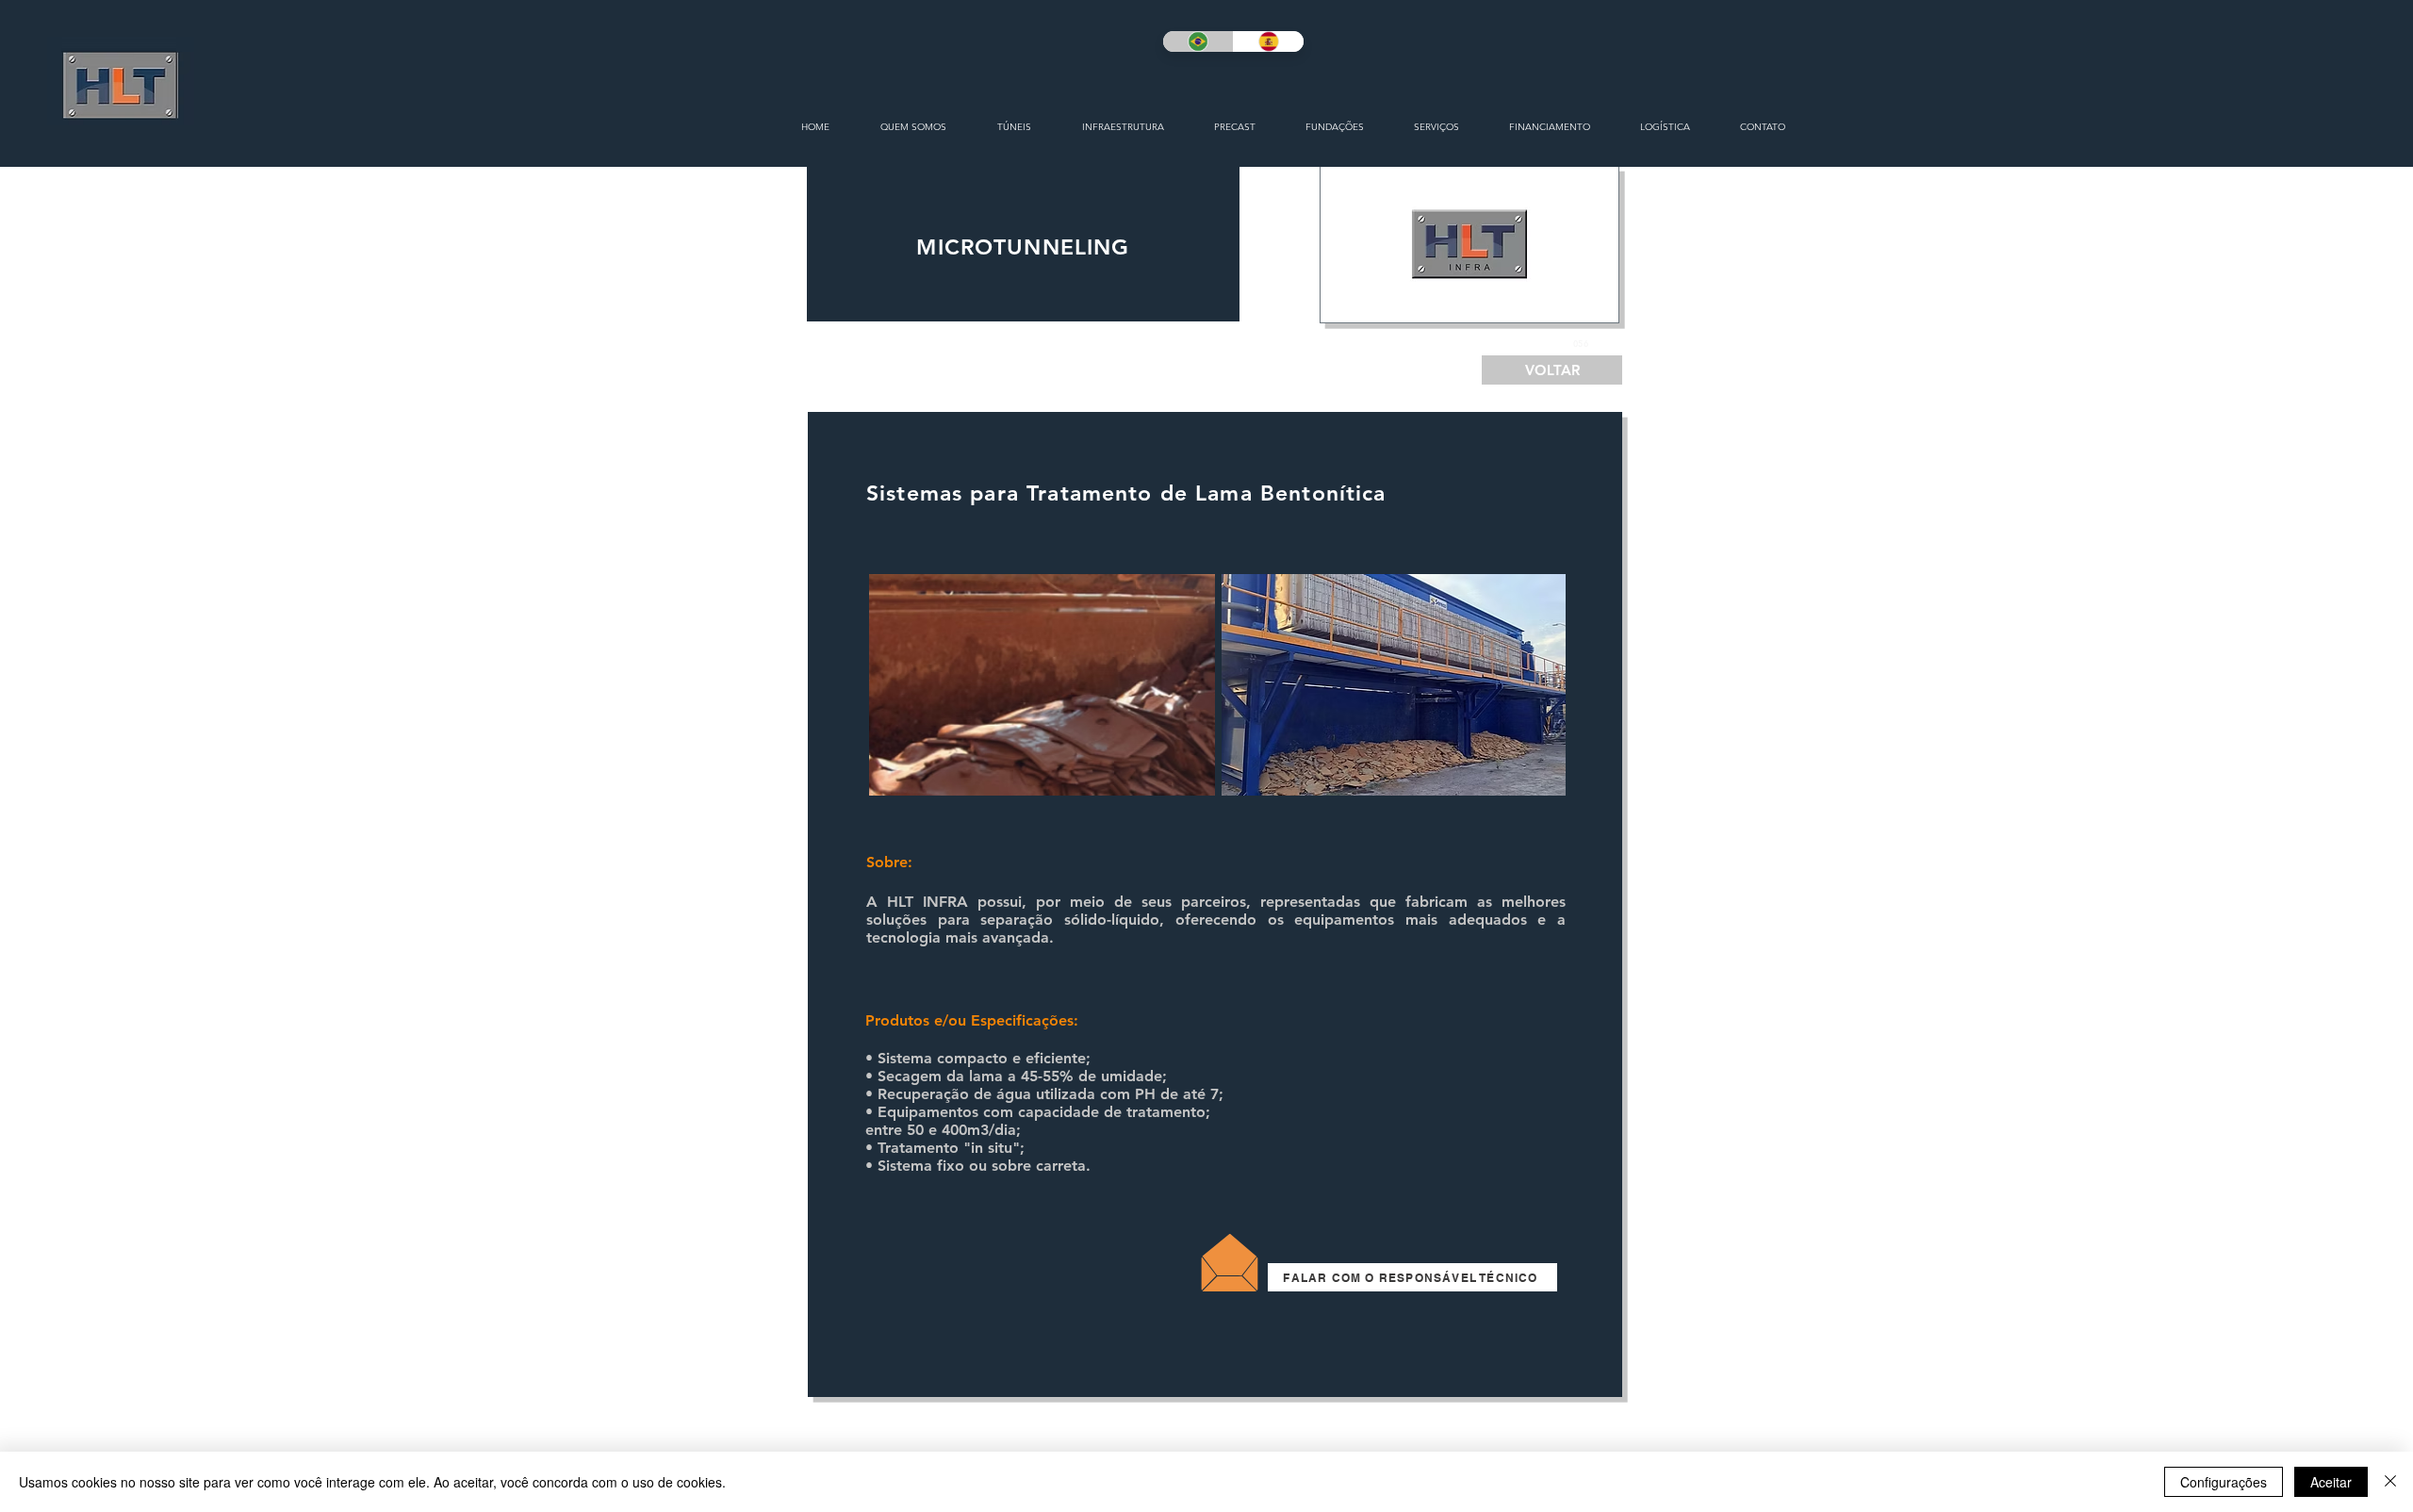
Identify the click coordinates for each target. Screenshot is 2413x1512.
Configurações (2224, 1482)
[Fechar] (2390, 1482)
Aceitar (2331, 1482)
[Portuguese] (1198, 41)
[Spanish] (1268, 41)
